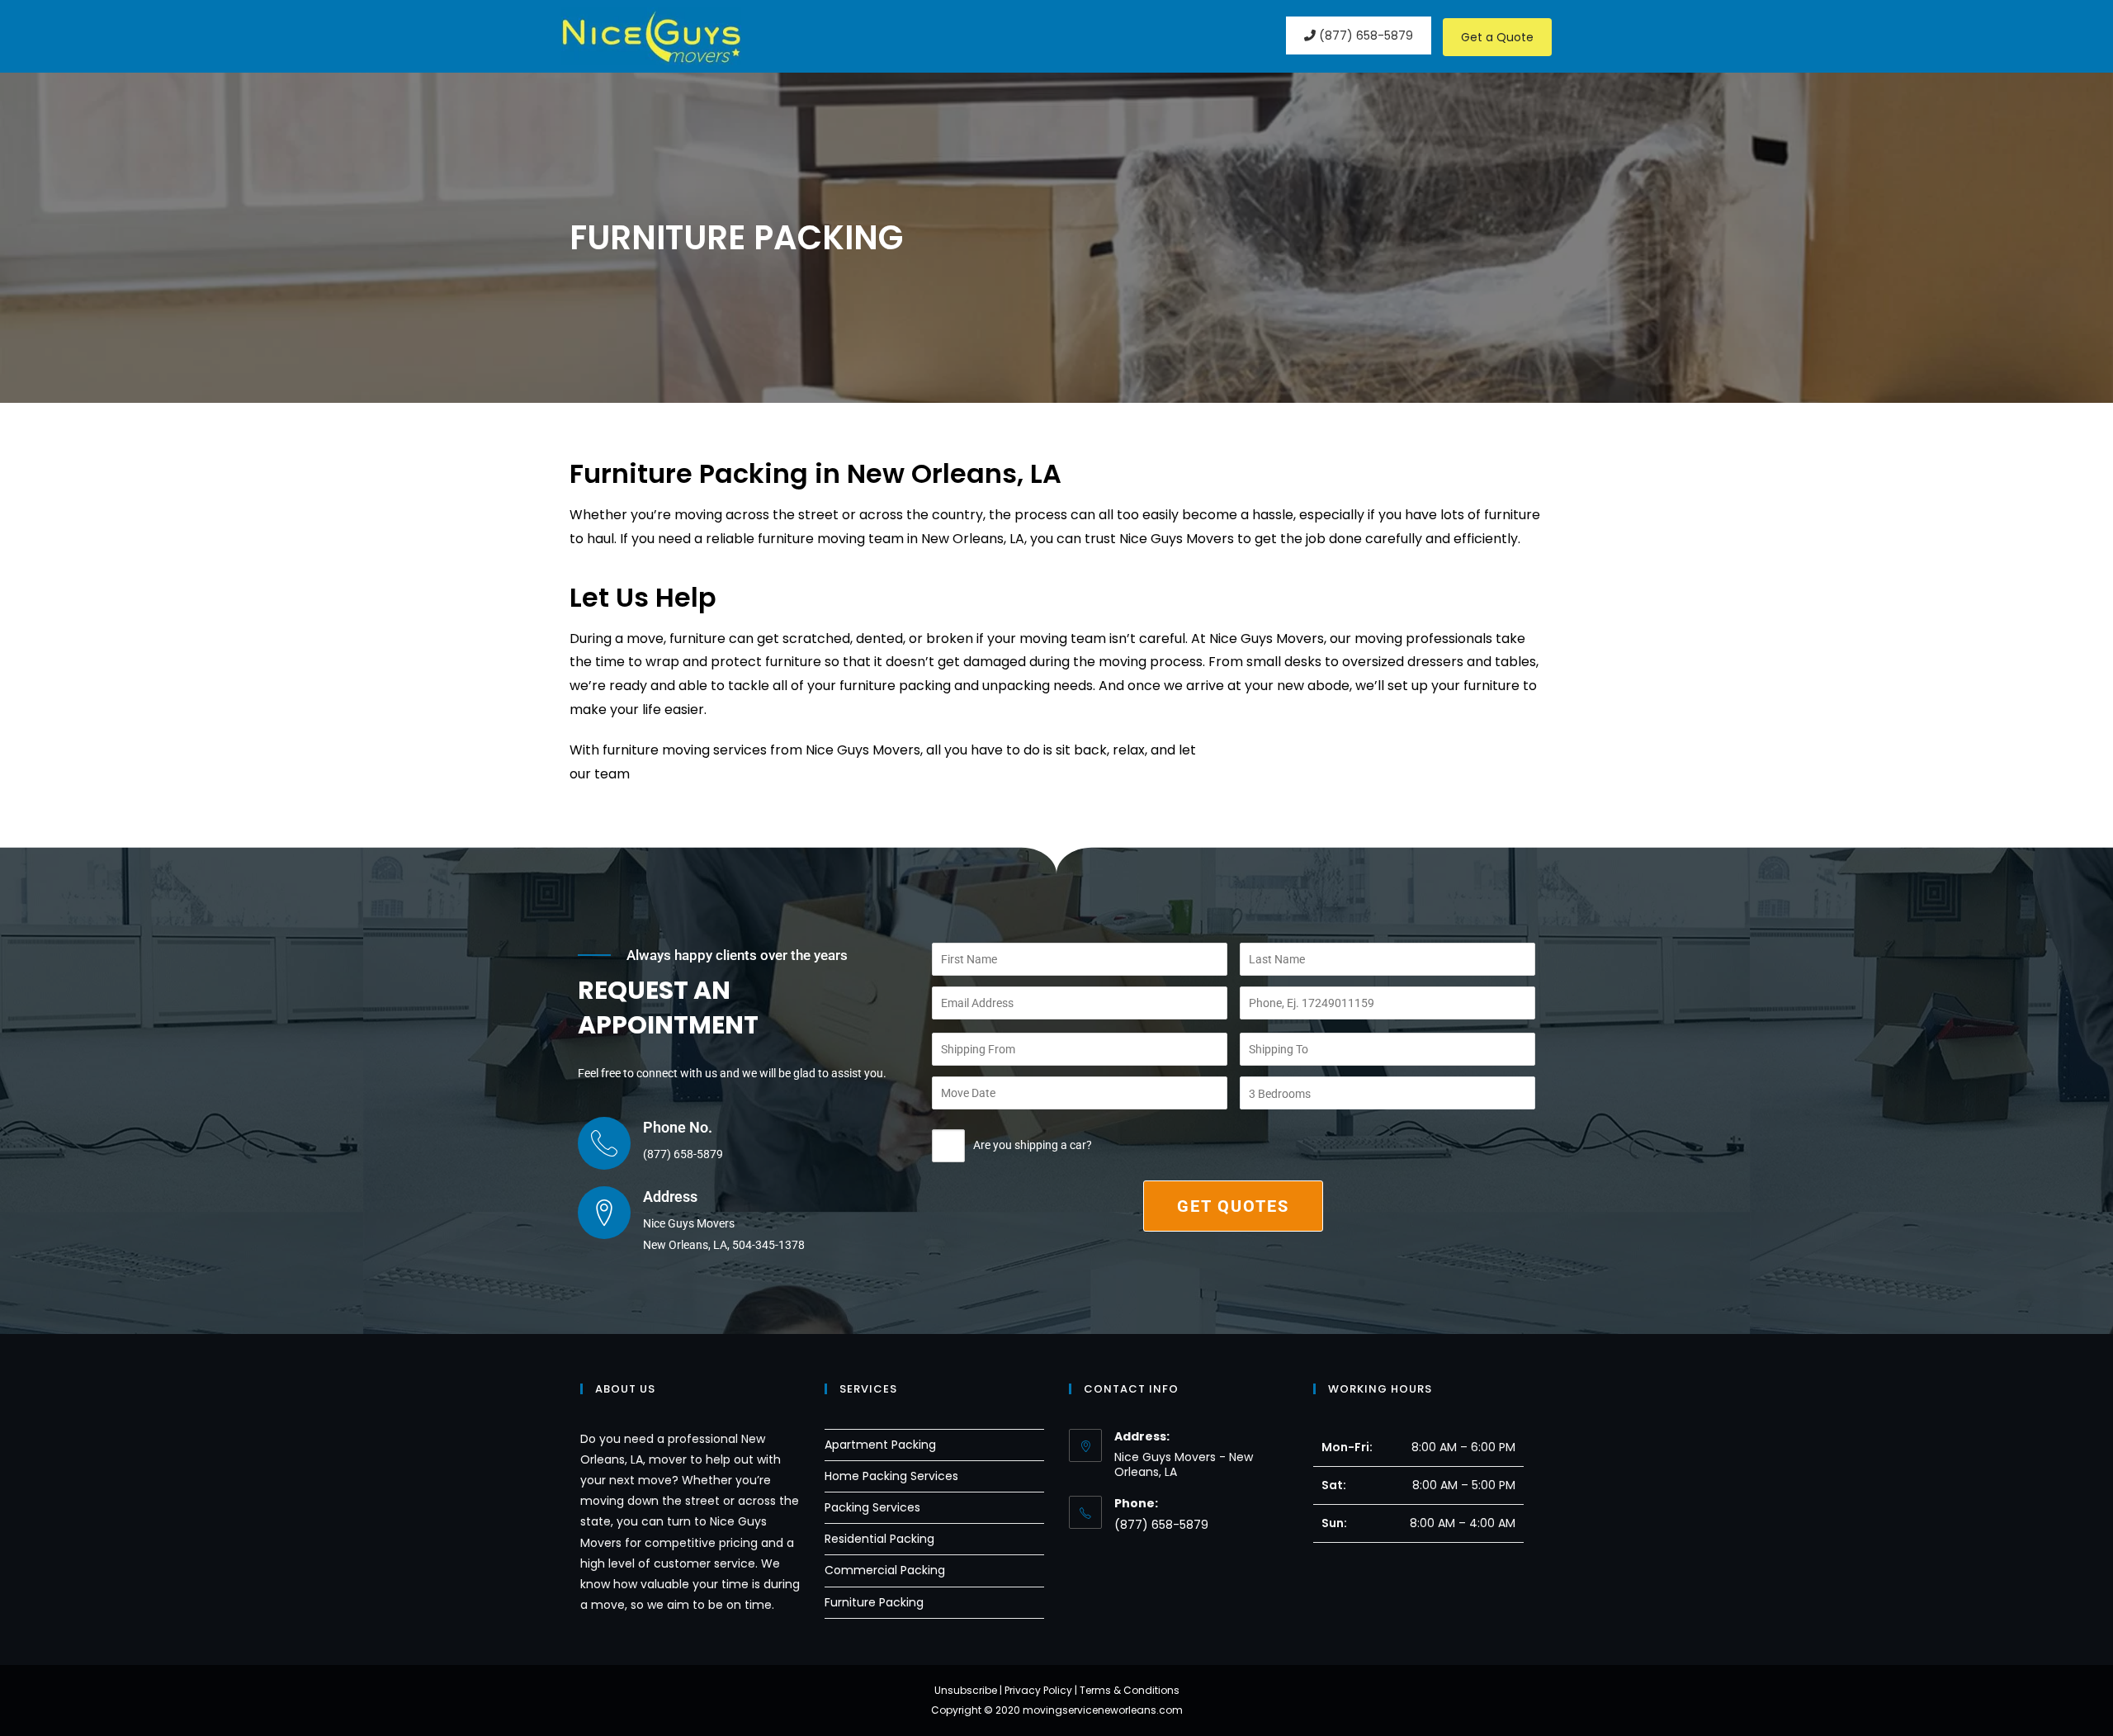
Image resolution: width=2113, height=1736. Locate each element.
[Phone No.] (604, 1143)
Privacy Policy (1038, 1690)
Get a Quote (1497, 37)
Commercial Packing (885, 1570)
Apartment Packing (880, 1445)
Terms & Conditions (1130, 1690)
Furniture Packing (874, 1602)
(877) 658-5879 (1364, 35)
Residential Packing (879, 1539)
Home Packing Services (891, 1476)
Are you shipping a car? (1033, 1145)
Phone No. (678, 1127)
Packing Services (872, 1507)
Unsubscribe (966, 1690)
